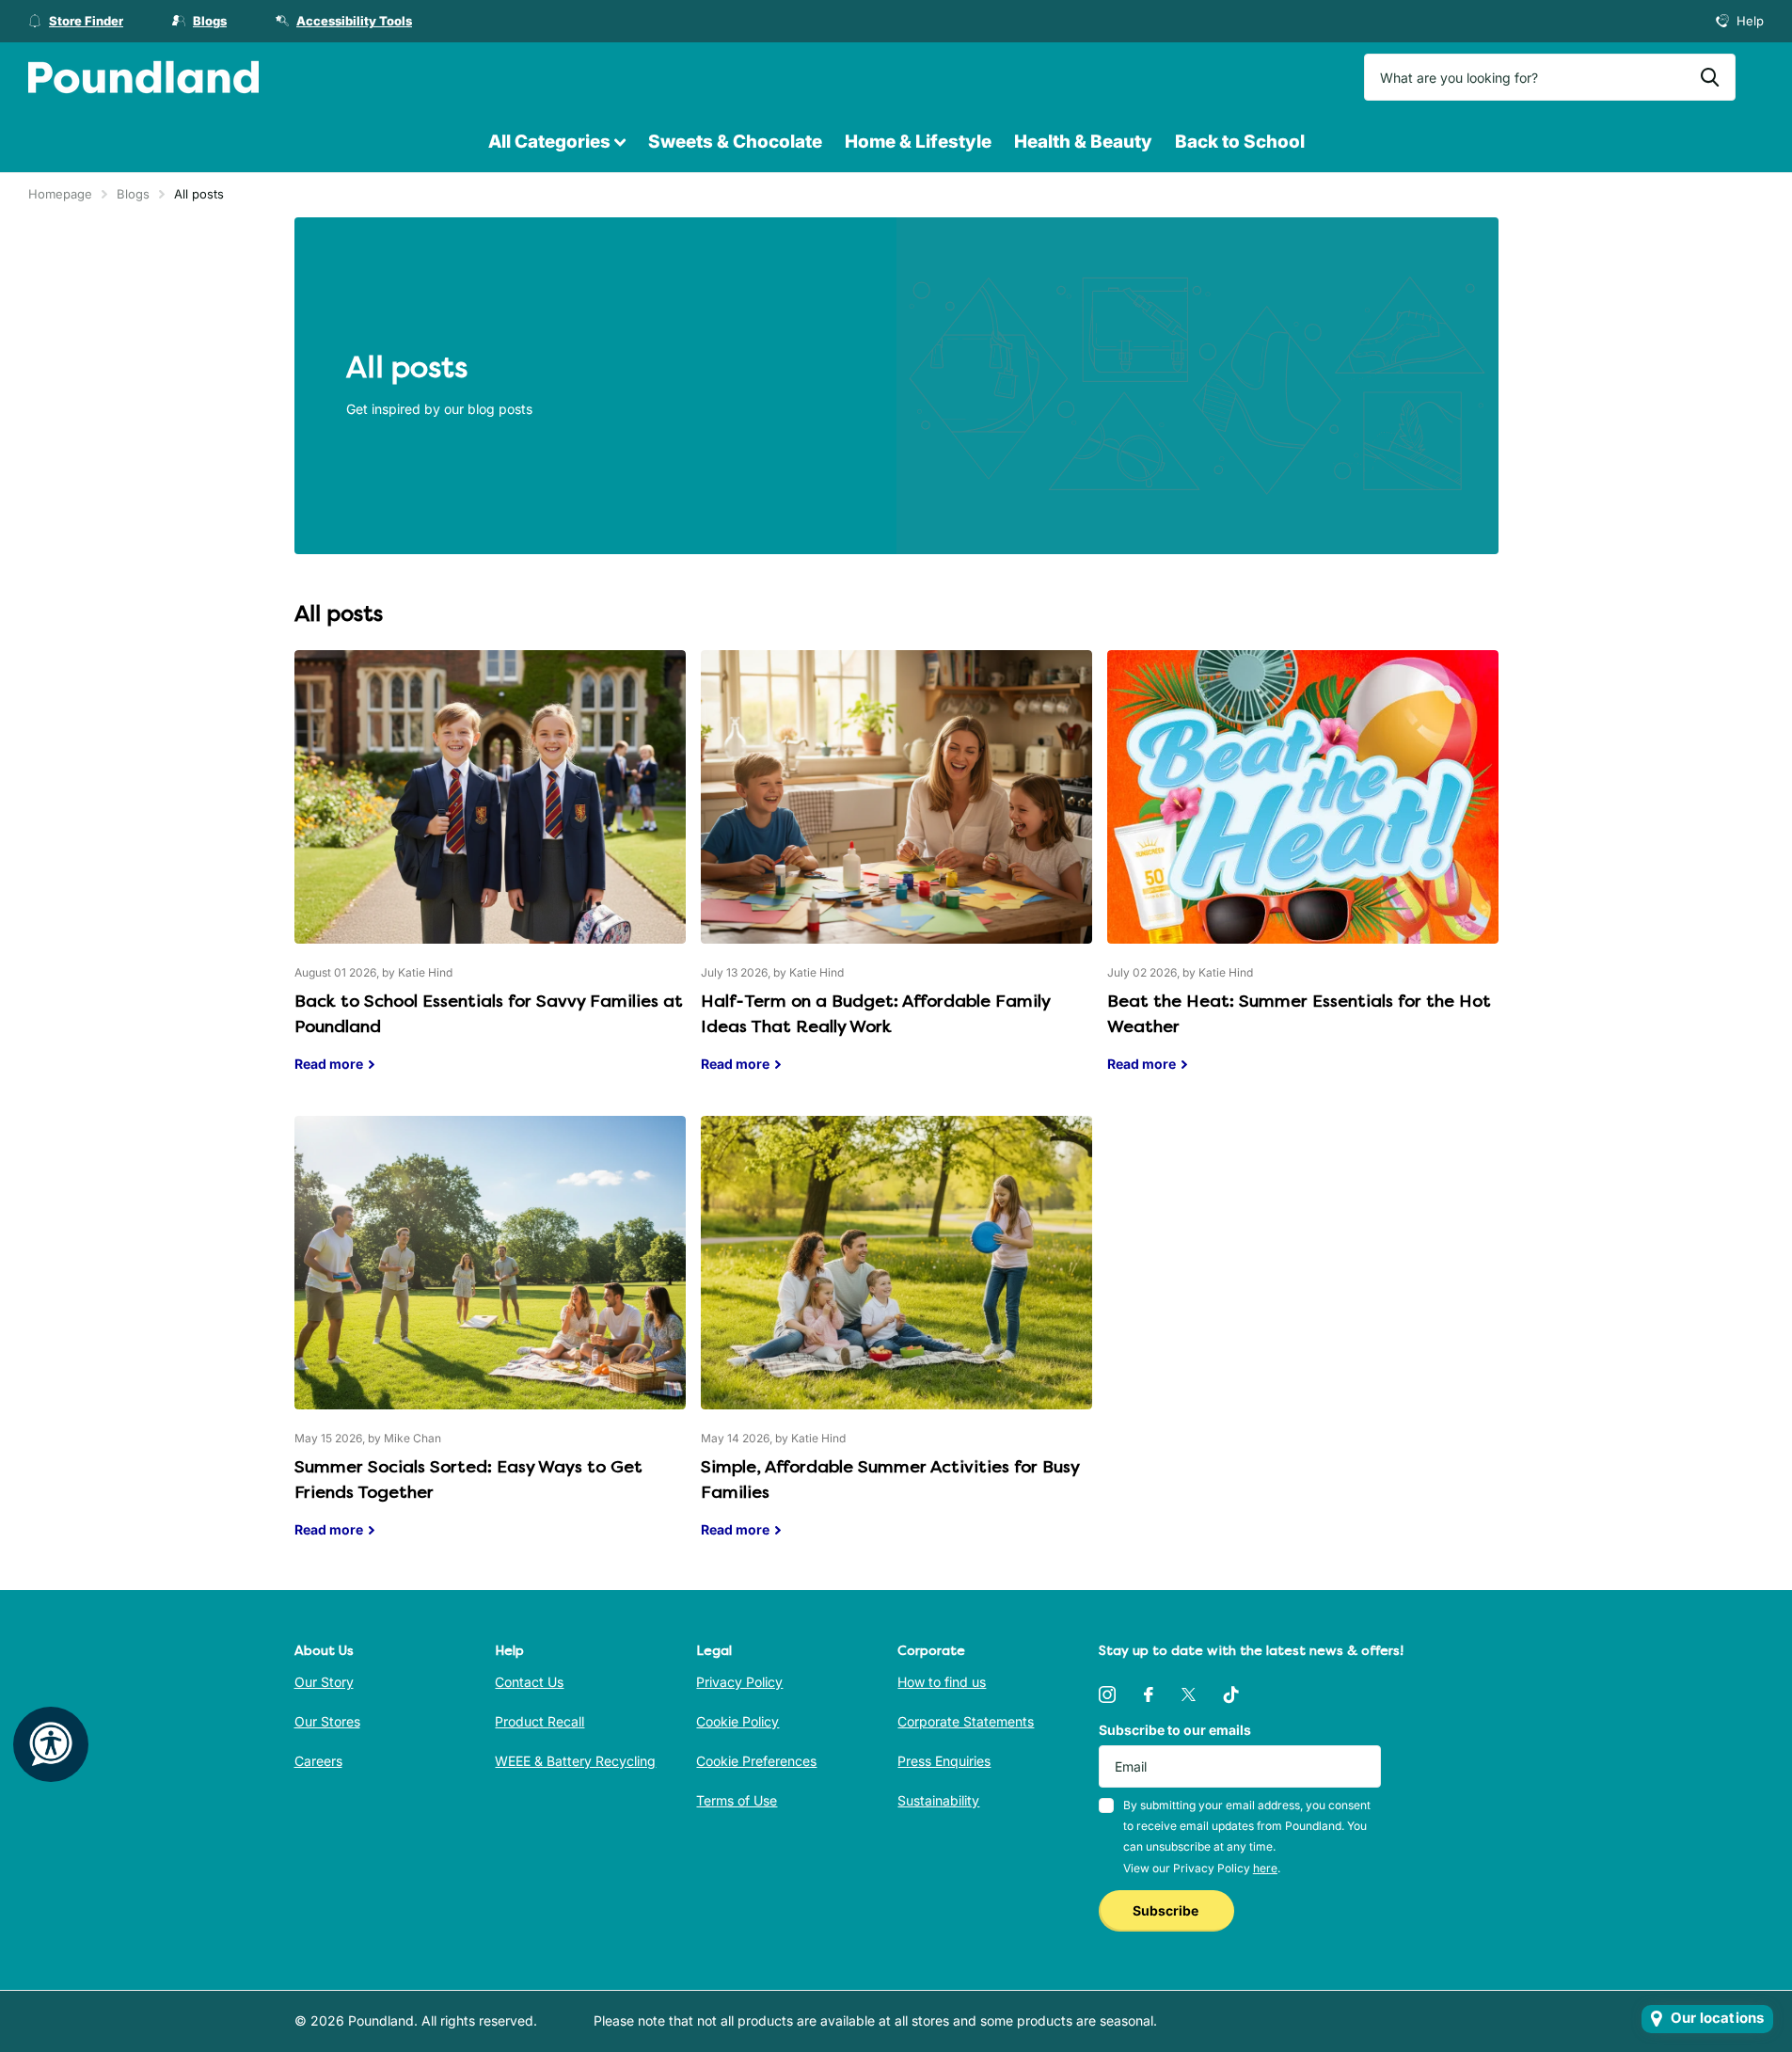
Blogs (133, 194)
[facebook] (1149, 1694)
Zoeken (1710, 77)
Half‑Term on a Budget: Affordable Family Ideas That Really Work (896, 875)
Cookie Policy (737, 1721)
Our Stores (327, 1721)
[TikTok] (1231, 1694)
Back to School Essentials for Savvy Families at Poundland (490, 875)
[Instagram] (1107, 1694)
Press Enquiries (944, 1761)
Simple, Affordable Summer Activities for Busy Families (896, 1341)
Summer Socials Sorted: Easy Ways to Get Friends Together (490, 1341)
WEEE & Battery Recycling (575, 1761)
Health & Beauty (1083, 142)
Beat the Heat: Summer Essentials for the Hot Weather (1303, 875)
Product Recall (539, 1721)
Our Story (324, 1682)
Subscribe (1167, 1910)
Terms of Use (737, 1800)
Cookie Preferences (756, 1761)
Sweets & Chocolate (735, 142)
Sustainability (938, 1800)
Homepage (60, 194)
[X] (1189, 1694)
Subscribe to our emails (1175, 1730)
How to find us (942, 1682)
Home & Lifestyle (918, 142)
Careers (318, 1761)
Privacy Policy (739, 1682)
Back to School (1240, 142)
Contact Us (529, 1682)
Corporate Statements (966, 1721)
